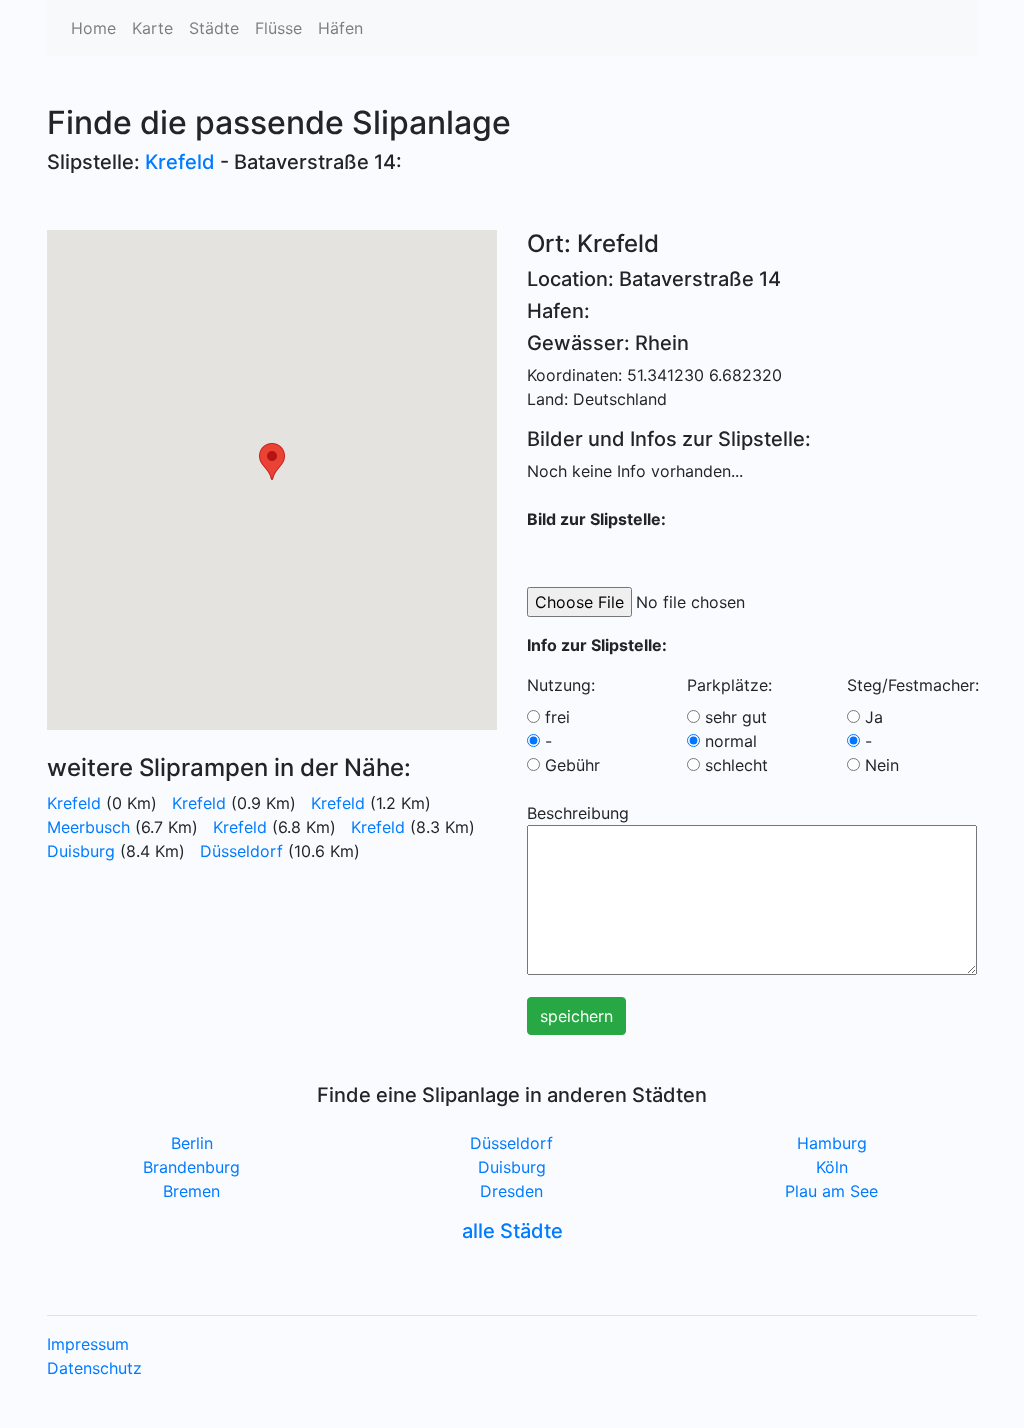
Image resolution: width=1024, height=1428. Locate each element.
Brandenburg (191, 1167)
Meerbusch (88, 827)
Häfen (340, 28)
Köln (832, 1167)
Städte (214, 28)
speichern (576, 1016)
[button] (272, 461)
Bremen (191, 1191)
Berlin (192, 1143)
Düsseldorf (241, 851)
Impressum (88, 1344)
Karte (152, 28)
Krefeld (180, 162)
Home (93, 28)
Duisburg (81, 851)
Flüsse (278, 28)
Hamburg (832, 1143)
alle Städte (512, 1231)
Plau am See (831, 1191)
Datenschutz (94, 1368)
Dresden (511, 1191)
